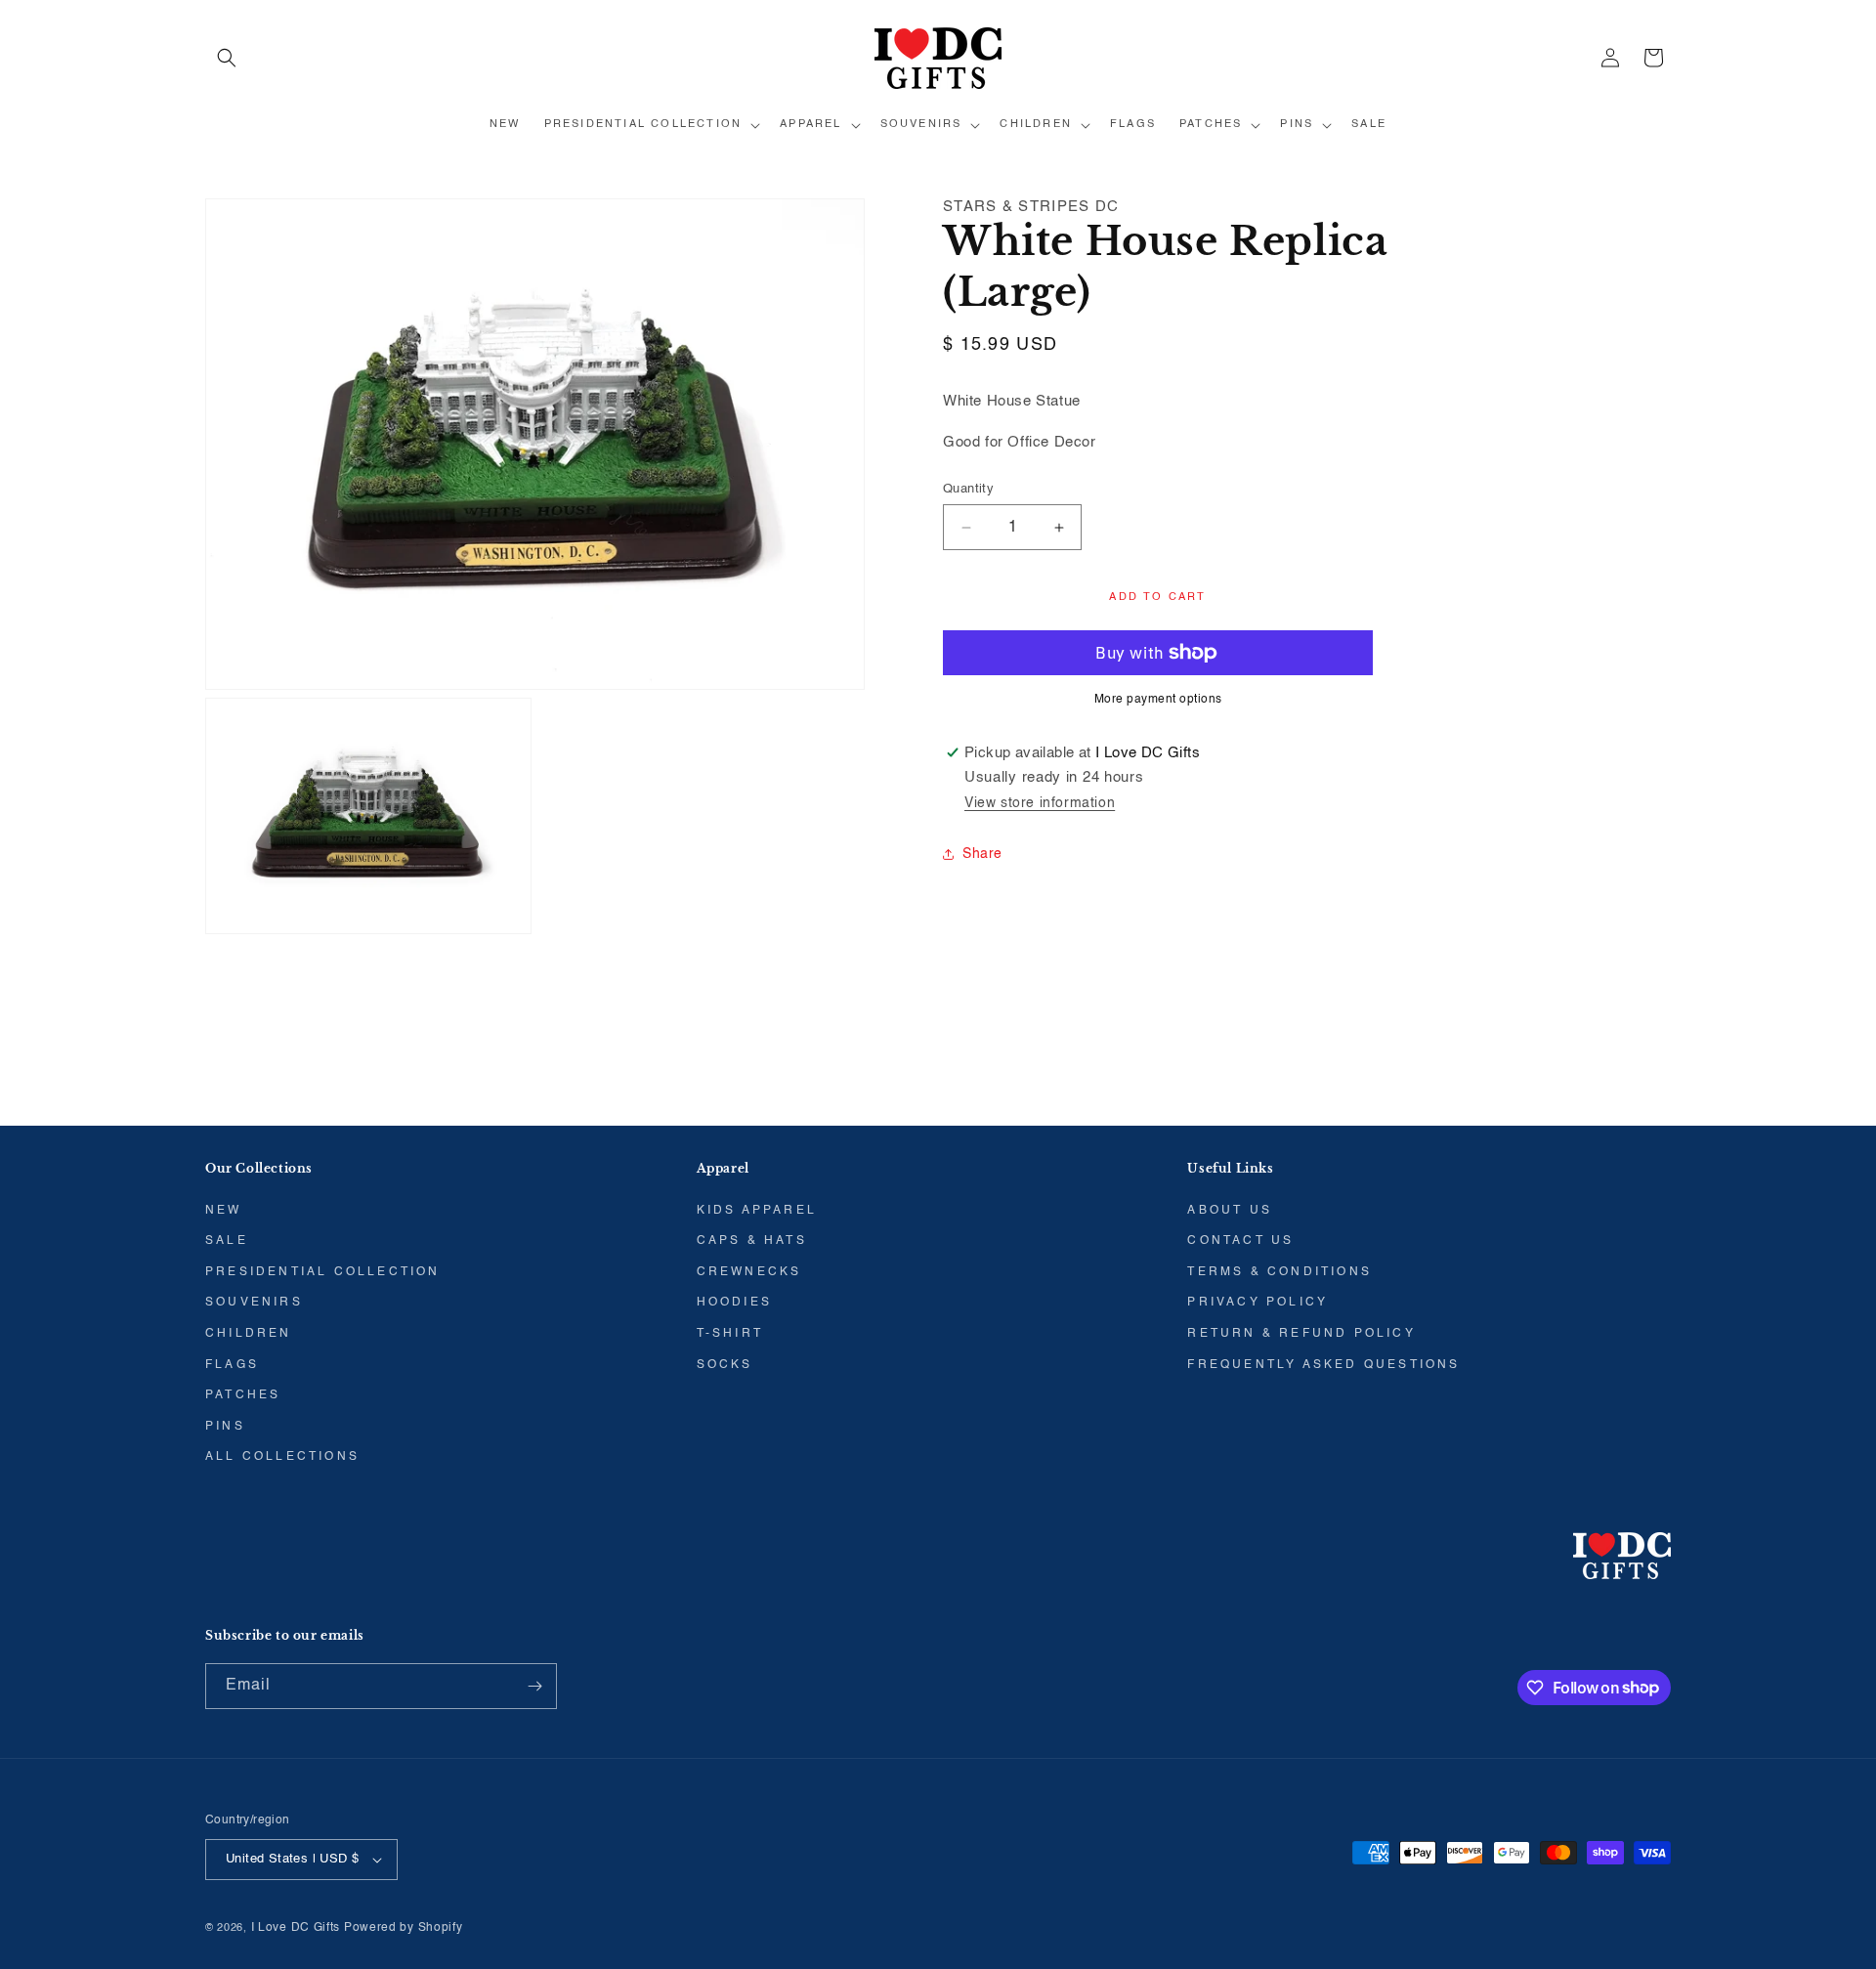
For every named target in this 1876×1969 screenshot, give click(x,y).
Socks (725, 1365)
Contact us (1240, 1241)
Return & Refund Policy (1301, 1334)
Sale (227, 1241)
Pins (225, 1427)
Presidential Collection (323, 1272)
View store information (1040, 803)
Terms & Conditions (1279, 1272)
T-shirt (730, 1334)
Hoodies (734, 1303)
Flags (232, 1365)
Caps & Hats (752, 1241)
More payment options (1158, 700)
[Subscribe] (534, 1686)
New (224, 1211)
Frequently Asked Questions (1323, 1365)
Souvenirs (254, 1303)
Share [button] (982, 854)
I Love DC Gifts (296, 1928)
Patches (243, 1395)
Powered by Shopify (404, 1928)
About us (1230, 1211)
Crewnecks (749, 1272)
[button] (227, 58)
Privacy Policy (1258, 1303)
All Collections (282, 1457)
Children (249, 1334)
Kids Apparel (757, 1211)
